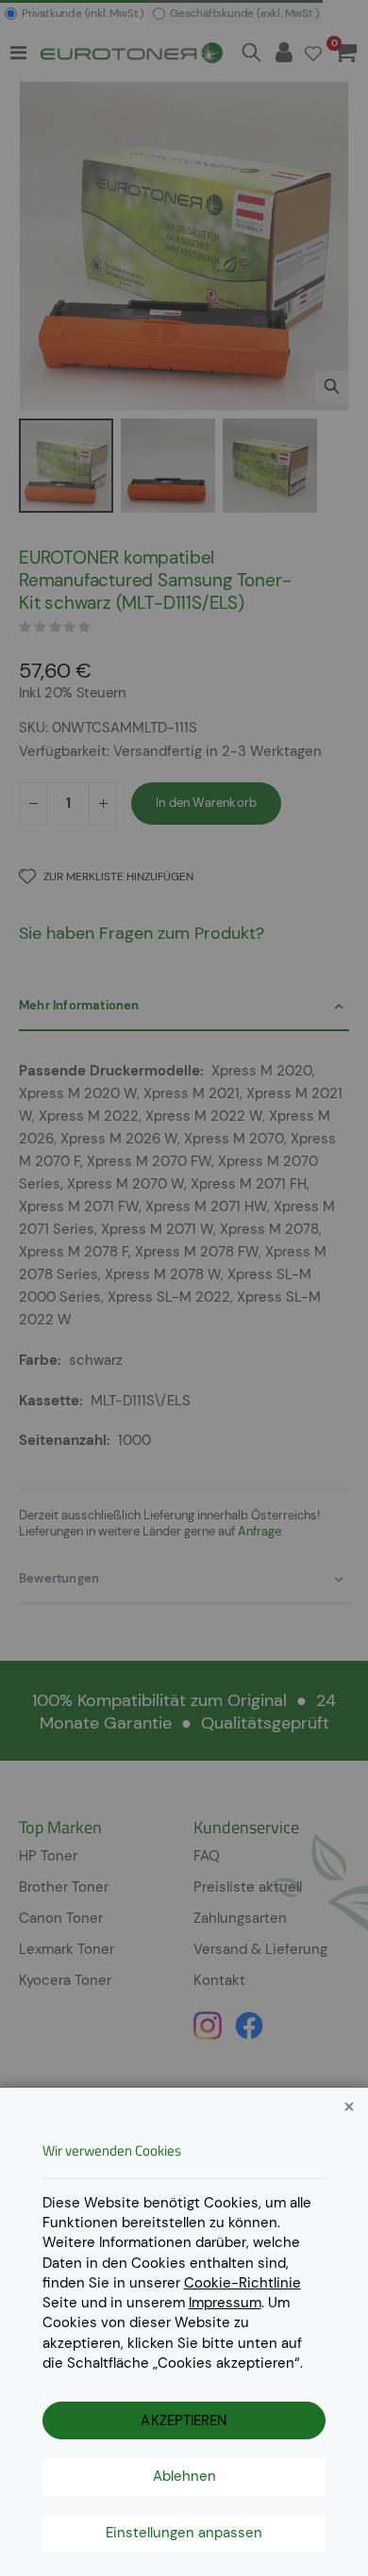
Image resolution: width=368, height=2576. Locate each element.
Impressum (225, 2303)
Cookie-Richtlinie (243, 2283)
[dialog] (184, 1288)
